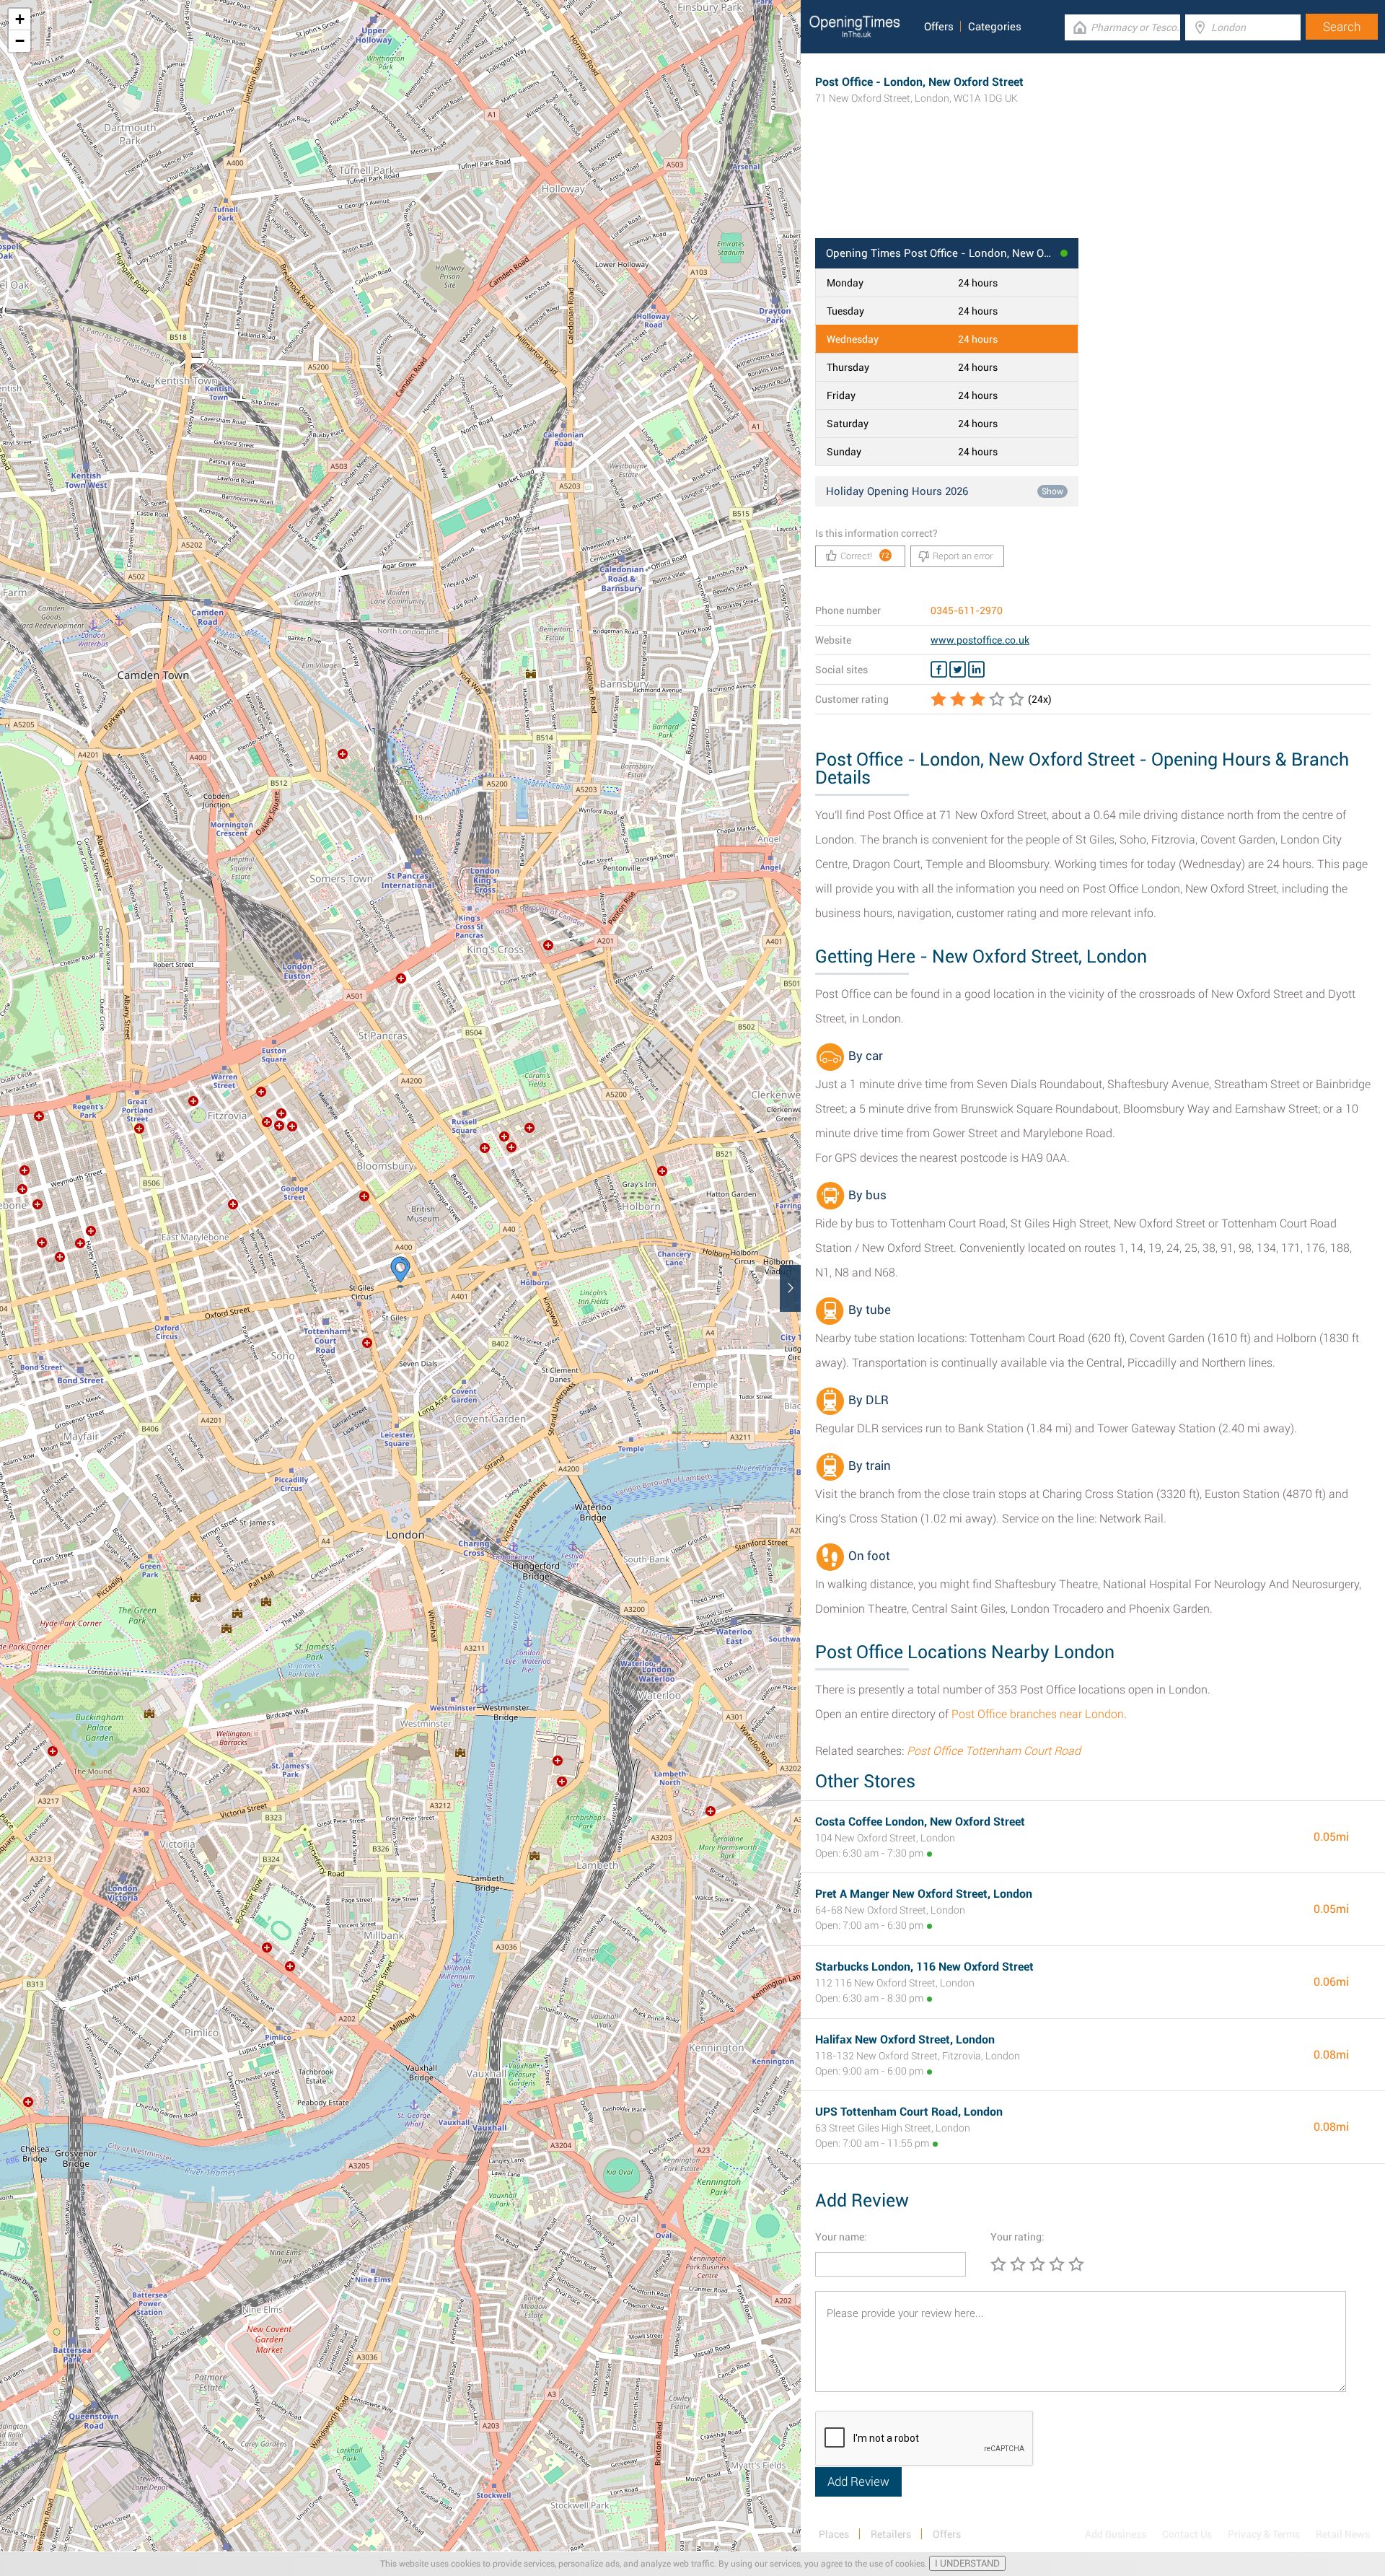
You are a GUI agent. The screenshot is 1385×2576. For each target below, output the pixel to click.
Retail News (1343, 2534)
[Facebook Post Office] (939, 670)
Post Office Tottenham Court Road (994, 1751)
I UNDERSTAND (967, 2563)
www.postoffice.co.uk (980, 640)
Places (834, 2534)
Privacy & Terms (1264, 2534)
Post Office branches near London (1038, 1714)
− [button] (20, 41)
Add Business (1116, 2534)
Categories (995, 27)
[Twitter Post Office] (958, 670)
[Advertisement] (1093, 191)
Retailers (891, 2534)
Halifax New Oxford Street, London (905, 2040)
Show (1052, 491)
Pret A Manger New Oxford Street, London (924, 1894)
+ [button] (20, 19)
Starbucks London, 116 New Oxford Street (924, 1967)
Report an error (963, 556)
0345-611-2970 (967, 610)
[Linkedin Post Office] (976, 670)
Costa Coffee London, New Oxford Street (920, 1822)
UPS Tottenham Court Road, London (909, 2112)
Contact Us (1187, 2534)
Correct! (865, 556)
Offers (939, 27)
